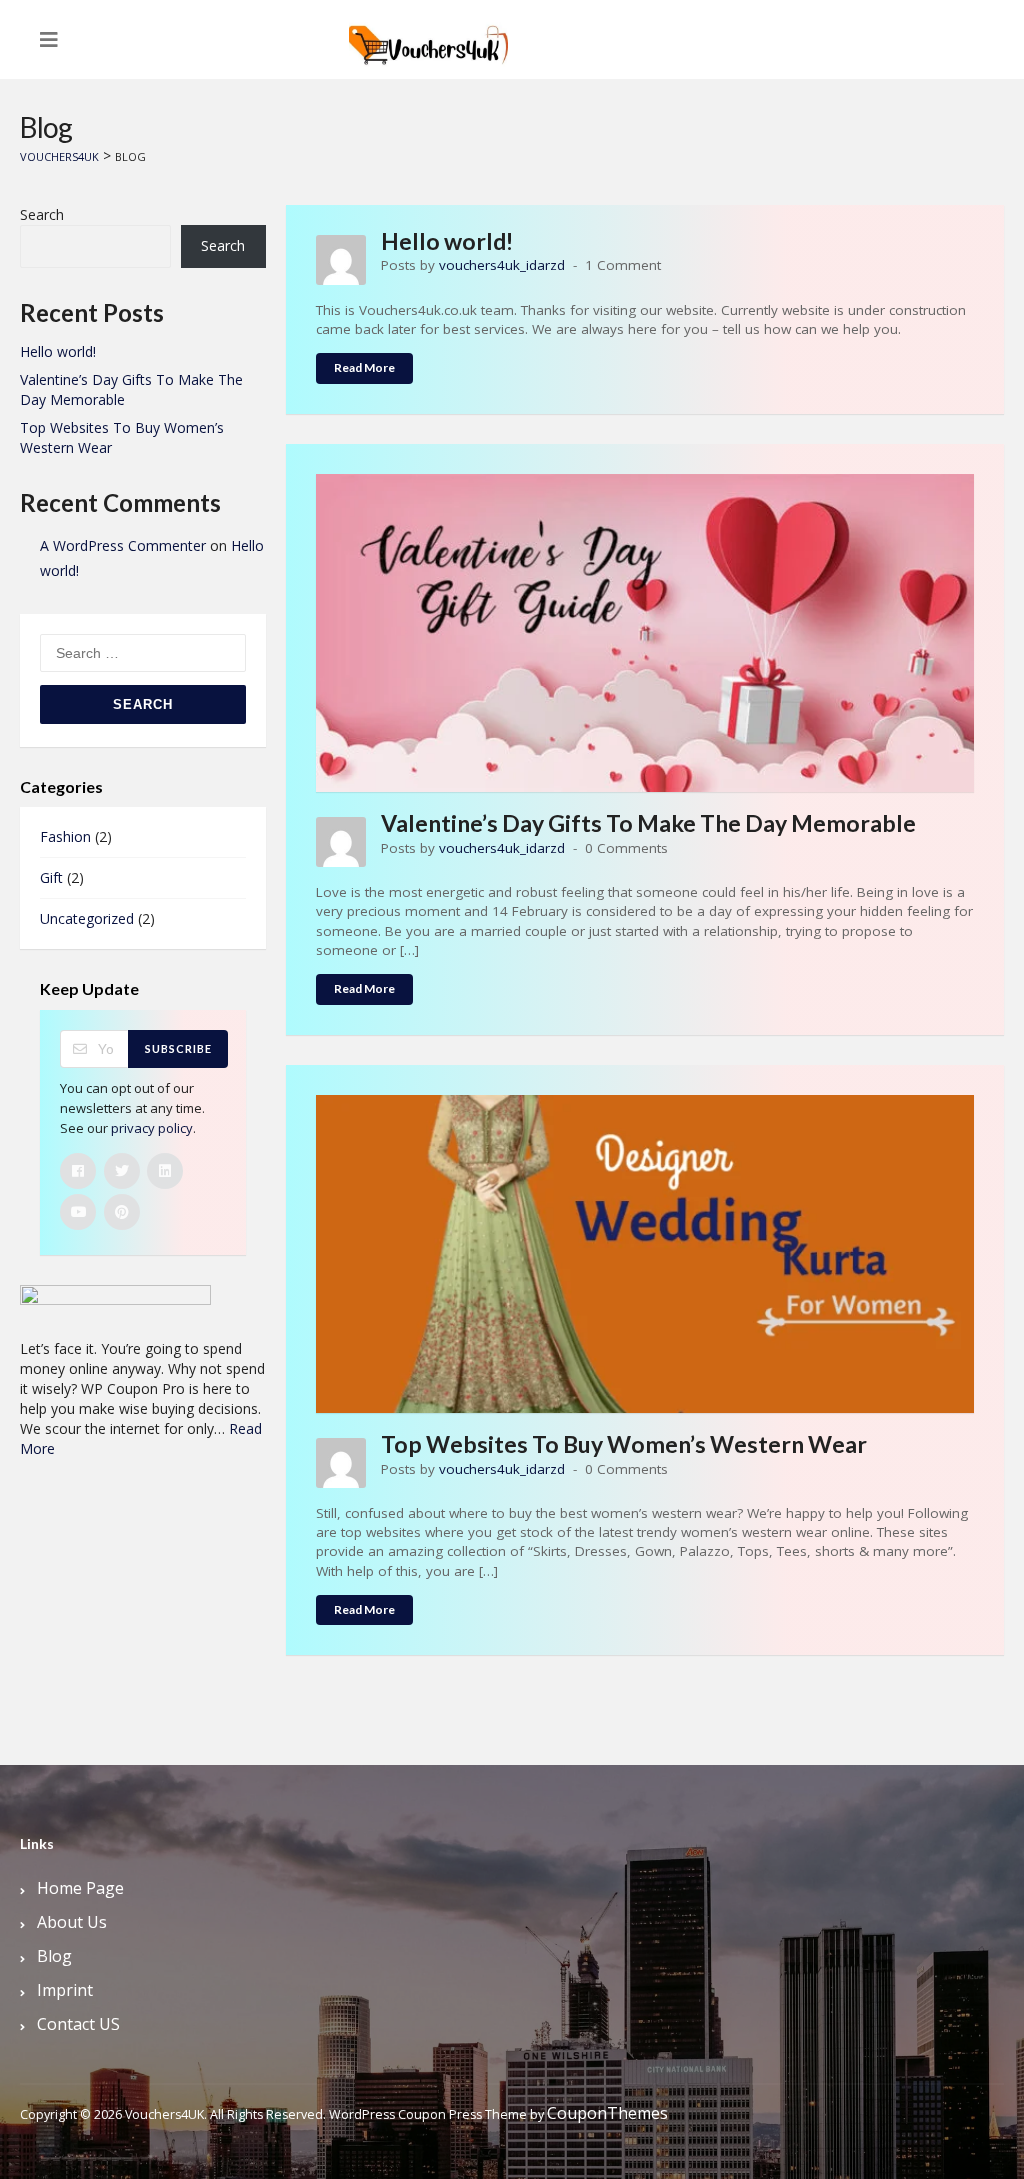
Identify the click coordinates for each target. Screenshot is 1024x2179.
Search (42, 214)
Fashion (65, 836)
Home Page (80, 1888)
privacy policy (152, 1128)
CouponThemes (607, 2113)
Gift (51, 877)
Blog (54, 1956)
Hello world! (447, 241)
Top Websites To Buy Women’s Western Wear (624, 1444)
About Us (72, 1922)
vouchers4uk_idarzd (502, 265)
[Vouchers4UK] (429, 37)
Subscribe (178, 1048)
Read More (364, 367)
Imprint (65, 1990)
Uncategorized (87, 918)
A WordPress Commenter (123, 545)
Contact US (78, 2024)
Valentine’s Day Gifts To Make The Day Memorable (648, 823)
